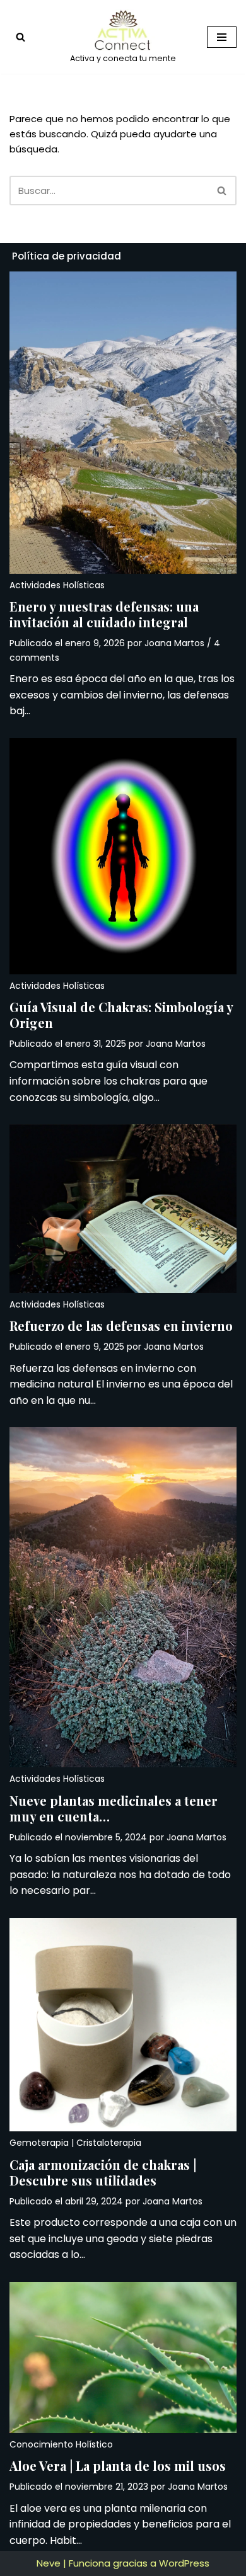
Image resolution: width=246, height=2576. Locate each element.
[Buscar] (20, 37)
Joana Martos (174, 643)
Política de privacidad (67, 256)
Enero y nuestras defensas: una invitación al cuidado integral (104, 614)
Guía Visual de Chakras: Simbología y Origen (121, 1015)
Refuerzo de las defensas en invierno (121, 1325)
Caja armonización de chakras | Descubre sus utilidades (103, 2172)
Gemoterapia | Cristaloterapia (75, 2143)
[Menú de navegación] (222, 37)
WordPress (184, 2563)
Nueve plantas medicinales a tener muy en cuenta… (114, 1808)
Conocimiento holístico (61, 2444)
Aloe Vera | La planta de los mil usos (118, 2465)
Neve (49, 2563)
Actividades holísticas (57, 585)
